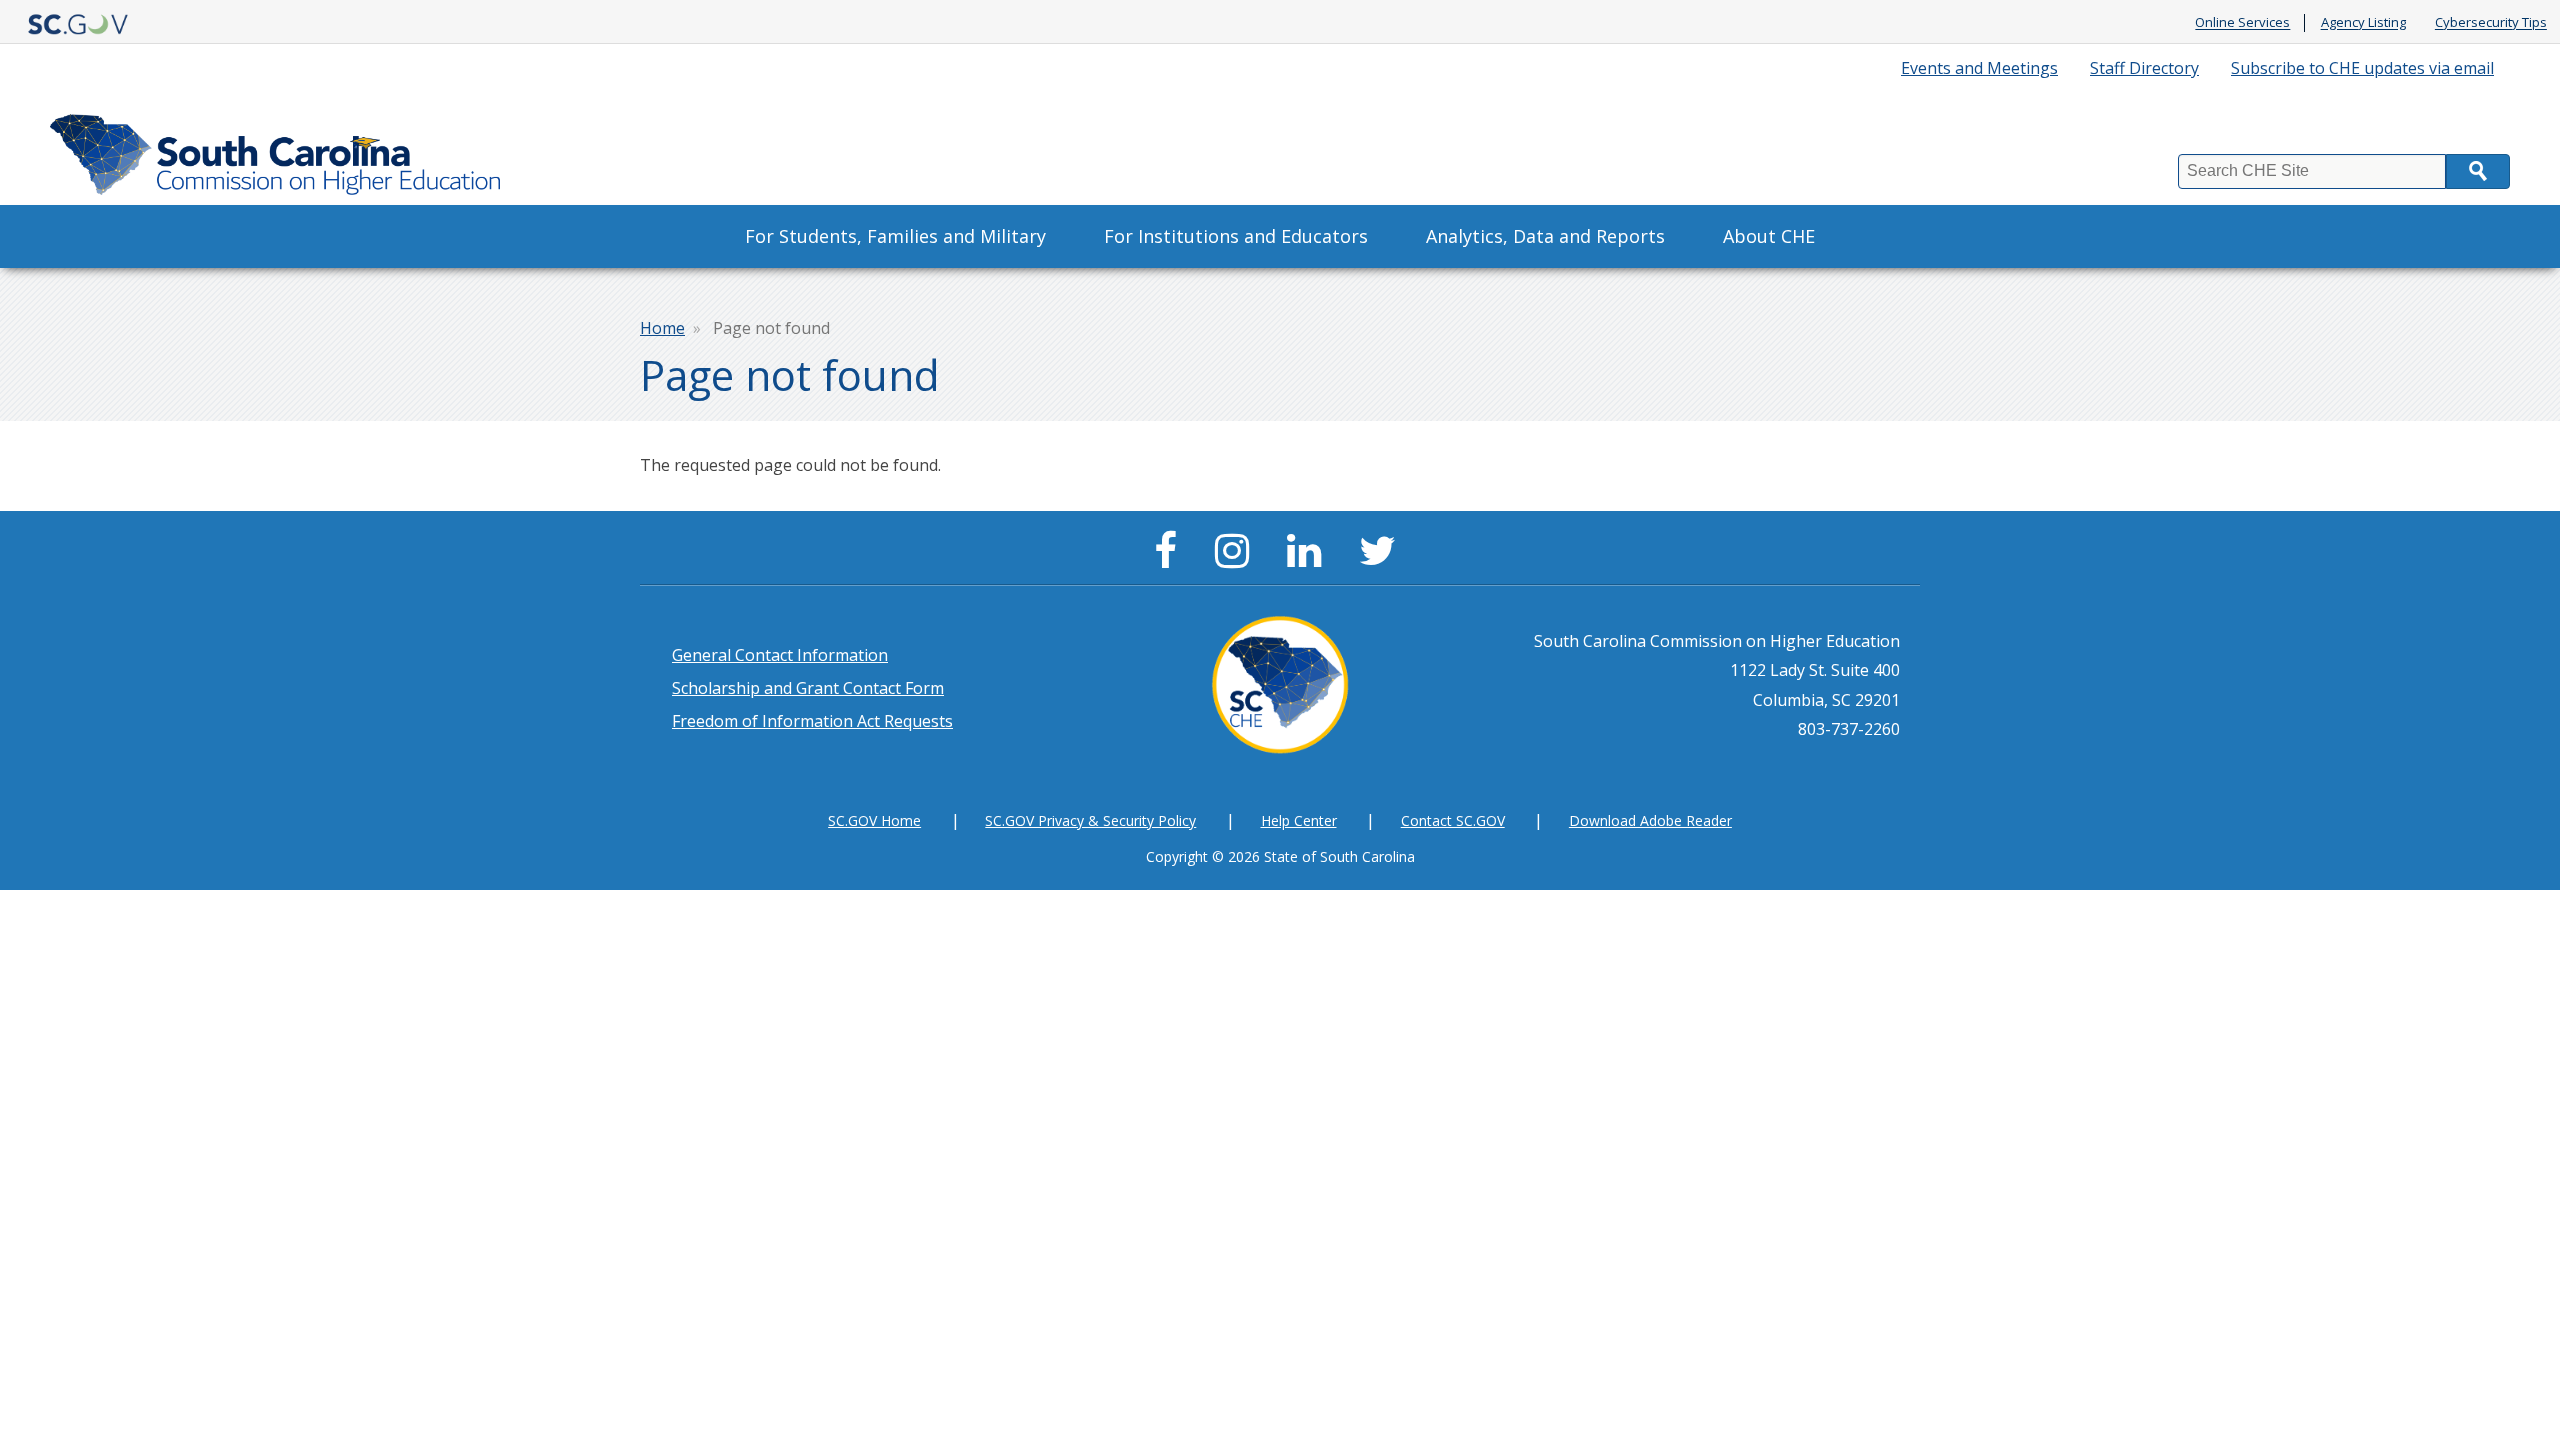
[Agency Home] (280, 149)
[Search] (2478, 171)
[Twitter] (1382, 559)
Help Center (1299, 820)
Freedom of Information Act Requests (812, 721)
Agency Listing (2363, 23)
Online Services (2242, 23)
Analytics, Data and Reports (1545, 236)
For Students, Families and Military (895, 236)
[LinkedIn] (1309, 559)
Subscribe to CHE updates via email (2362, 68)
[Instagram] (1237, 559)
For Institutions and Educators (1236, 236)
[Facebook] (1170, 559)
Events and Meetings (1979, 68)
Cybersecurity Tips (2491, 23)
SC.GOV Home (874, 820)
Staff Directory (2144, 68)
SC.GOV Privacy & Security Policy (1090, 820)
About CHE (1769, 236)
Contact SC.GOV (1453, 820)
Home (662, 328)
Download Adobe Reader (1650, 820)
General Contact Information (780, 655)
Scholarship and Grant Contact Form (808, 688)
